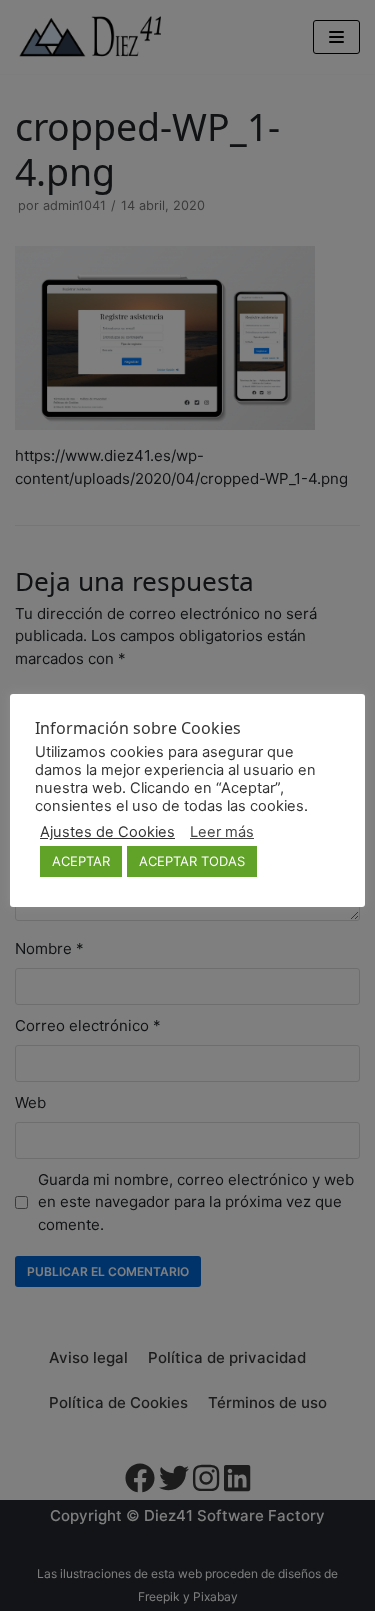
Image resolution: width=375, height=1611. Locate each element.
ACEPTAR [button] (81, 861)
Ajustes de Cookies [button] (107, 832)
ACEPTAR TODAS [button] (192, 861)
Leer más (222, 832)
